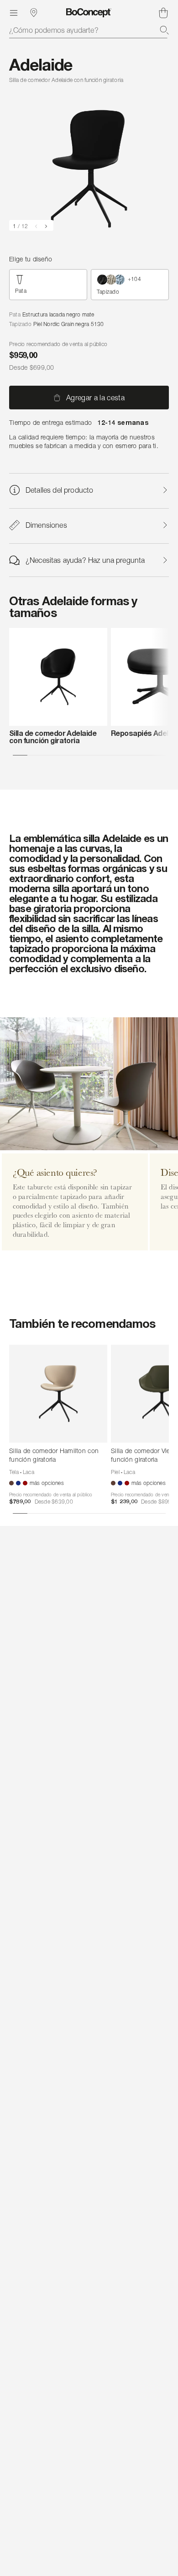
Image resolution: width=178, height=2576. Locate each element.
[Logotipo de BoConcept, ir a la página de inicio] (89, 13)
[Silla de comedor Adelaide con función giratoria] (58, 677)
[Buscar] (164, 30)
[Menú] (14, 13)
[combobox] (89, 30)
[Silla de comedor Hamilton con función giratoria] (58, 1394)
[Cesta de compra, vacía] (163, 13)
